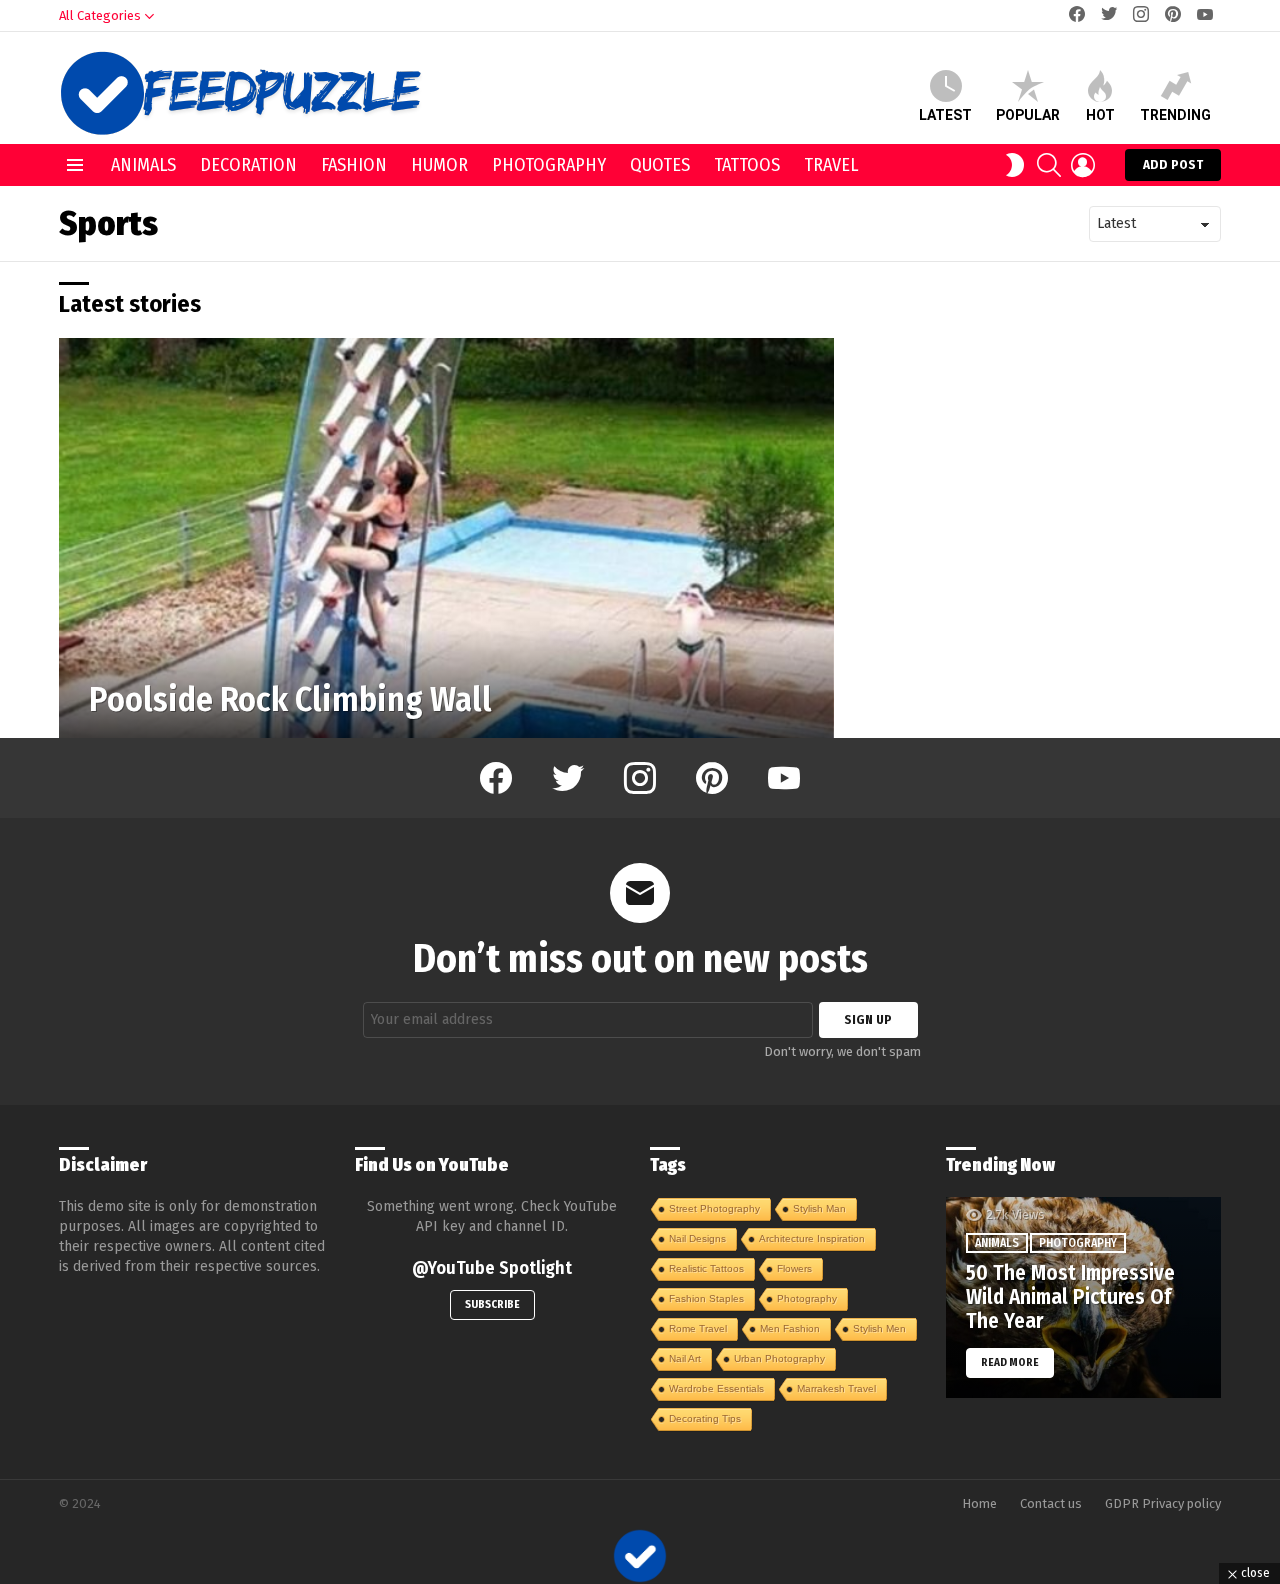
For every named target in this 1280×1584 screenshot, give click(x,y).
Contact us (1051, 1503)
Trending (1175, 115)
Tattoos (747, 165)
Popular (1028, 115)
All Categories (100, 15)
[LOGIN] (1083, 165)
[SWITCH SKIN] (1015, 165)
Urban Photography (779, 1358)
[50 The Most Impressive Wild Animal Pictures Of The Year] (1084, 1298)
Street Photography (714, 1208)
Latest (945, 115)
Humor (439, 165)
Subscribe (492, 1304)
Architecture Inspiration (812, 1238)
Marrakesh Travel (836, 1388)
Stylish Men (879, 1328)
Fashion (354, 165)
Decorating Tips (705, 1418)
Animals (143, 165)
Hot (1100, 115)
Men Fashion (790, 1328)
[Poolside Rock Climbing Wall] (446, 538)
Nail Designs (697, 1238)
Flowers (794, 1268)
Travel (831, 165)
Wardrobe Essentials (716, 1388)
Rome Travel (698, 1328)
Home (979, 1503)
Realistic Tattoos (706, 1268)
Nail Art (685, 1358)
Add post (1173, 164)
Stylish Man (819, 1208)
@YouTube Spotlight (492, 1268)
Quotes (660, 165)
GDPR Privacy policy (1163, 1503)
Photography (549, 165)
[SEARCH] (1049, 165)
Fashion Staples (706, 1298)
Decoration (248, 165)
